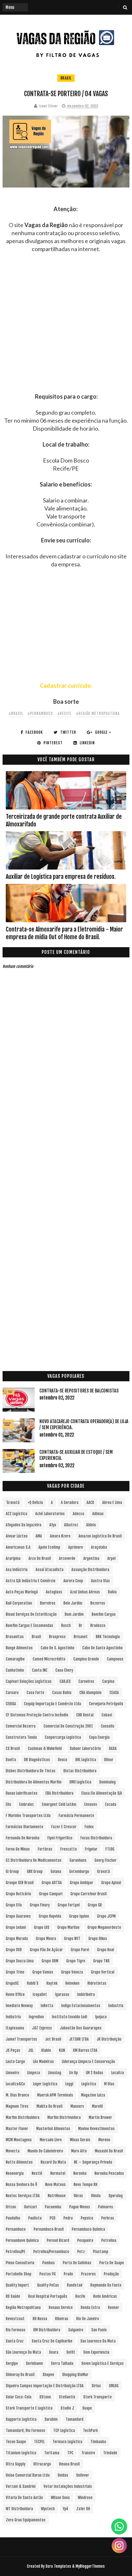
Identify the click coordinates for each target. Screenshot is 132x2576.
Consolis (108, 1726)
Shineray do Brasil (20, 2375)
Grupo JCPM (106, 1916)
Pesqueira (85, 2240)
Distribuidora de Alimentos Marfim (34, 1782)
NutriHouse (57, 2196)
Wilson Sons (60, 2498)
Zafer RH (83, 2509)
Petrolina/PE (16, 2252)
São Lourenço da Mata (23, 2352)
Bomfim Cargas (104, 1614)
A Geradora (70, 1503)
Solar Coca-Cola (19, 2397)
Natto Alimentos (19, 2162)
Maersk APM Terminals (55, 2095)
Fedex (89, 1827)
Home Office (15, 1994)
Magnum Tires (17, 2106)
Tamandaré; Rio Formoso (25, 2430)
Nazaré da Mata (53, 2162)
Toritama (52, 2453)
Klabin (46, 2050)
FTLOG (110, 1849)
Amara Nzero (60, 1536)
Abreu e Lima (112, 1503)
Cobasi (107, 1715)
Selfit (71, 2352)
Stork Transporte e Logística (29, 2408)
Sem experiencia (96, 2352)
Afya (53, 1525)
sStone (45, 2397)
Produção (111, 2274)
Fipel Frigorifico (60, 1838)
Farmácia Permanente (76, 1816)
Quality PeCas (48, 2285)
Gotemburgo (79, 1871)
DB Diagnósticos (37, 1760)
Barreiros (48, 1603)
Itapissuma (15, 2028)
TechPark (90, 2430)
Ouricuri (30, 2207)
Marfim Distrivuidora (64, 2117)
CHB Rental (85, 1715)
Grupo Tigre (76, 1961)
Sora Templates (58, 2566)
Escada (111, 1804)
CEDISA (11, 1704)
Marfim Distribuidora (23, 2117)
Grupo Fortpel (69, 1905)
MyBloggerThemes (90, 2566)
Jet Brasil (53, 2039)
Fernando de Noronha (23, 1838)
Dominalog (107, 1782)
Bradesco (98, 1625)
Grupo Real (106, 1950)
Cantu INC (40, 1670)
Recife (80, 2296)
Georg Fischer (106, 1860)
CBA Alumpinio (91, 1693)
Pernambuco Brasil (49, 2229)
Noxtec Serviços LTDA (23, 2196)
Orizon (11, 2207)
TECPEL (39, 2442)
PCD (53, 2218)
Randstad (75, 2285)
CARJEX (65, 1681)
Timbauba (98, 2442)
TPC (70, 2453)
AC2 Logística (16, 1514)
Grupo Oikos (98, 1939)
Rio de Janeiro (88, 2319)
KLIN (62, 2050)
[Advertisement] (66, 327)
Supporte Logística (21, 2419)
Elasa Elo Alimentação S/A (102, 1793)
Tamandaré (75, 2419)
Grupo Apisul (111, 1883)
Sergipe (12, 2363)
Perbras (108, 2218)
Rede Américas (105, 2296)
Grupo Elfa (14, 1905)
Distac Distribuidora (80, 1771)
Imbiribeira (86, 1994)
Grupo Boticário (18, 1894)
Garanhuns (78, 1860)
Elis (8, 1804)
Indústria (13, 2017)
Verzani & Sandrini (21, 2486)
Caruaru (12, 1693)
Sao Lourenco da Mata (98, 2341)
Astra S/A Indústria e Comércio (31, 1581)
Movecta (13, 2151)
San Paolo (99, 2330)
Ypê (66, 2509)
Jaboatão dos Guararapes (81, 2028)
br (81, 1625)
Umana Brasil (69, 2464)
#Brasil (16, 713)
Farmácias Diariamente (25, 1827)
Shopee (48, 2375)
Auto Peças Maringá (22, 1592)
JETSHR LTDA (79, 2039)
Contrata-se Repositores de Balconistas (79, 1391)
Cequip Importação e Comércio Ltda (53, 1704)
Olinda (96, 2196)
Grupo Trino (15, 1972)
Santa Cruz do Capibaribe (52, 2341)
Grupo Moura (46, 1939)
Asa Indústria (17, 1570)
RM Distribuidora (47, 2330)
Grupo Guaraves (18, 1916)
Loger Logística (45, 2084)
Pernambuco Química (88, 2229)
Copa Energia (99, 1737)
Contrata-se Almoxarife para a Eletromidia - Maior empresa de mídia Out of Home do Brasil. (64, 933)
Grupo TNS (101, 1961)
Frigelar (91, 1849)
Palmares (106, 2207)
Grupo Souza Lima (20, 1961)
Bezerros (98, 1603)
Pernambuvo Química (22, 2240)
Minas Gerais (80, 2140)
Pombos (49, 2263)
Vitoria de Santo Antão (24, 2498)
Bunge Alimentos (19, 1648)
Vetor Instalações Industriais (68, 2486)
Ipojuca (101, 2017)
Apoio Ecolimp (49, 1547)
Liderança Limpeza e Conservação (88, 2062)
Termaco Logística (67, 2442)
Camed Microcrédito (49, 1659)
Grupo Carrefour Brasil (89, 1894)
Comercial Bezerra (21, 1726)
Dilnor (109, 1760)
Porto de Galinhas (77, 2263)
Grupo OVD (14, 1950)
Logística (89, 2084)
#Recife (64, 713)
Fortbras (45, 1849)
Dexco (63, 1760)
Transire (88, 2453)
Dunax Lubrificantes (22, 1793)
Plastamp (101, 2252)
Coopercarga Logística (63, 1737)
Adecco (78, 1514)
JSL (31, 2050)
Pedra (68, 2218)
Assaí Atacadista (50, 1570)
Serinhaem (34, 2363)
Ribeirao (62, 2319)
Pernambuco (16, 2229)
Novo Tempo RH (86, 2185)
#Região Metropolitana (98, 713)
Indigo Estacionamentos (81, 2006)
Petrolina (109, 2240)
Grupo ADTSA (52, 1883)
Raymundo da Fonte (106, 2285)
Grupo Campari (51, 1894)
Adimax (98, 1514)
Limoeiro (12, 2073)
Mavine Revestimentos (96, 2129)
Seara (54, 2352)
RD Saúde (13, 2296)
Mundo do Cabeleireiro (45, 2151)
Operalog (116, 2196)
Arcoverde (67, 1558)
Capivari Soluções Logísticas (29, 1681)
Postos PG (48, 2274)
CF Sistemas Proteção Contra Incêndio (37, 1715)
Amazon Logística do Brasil (100, 1536)
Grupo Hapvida (50, 1916)
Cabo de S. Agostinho (58, 1648)
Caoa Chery (64, 1670)
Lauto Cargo (15, 2062)
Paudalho (13, 2218)
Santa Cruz (15, 2341)
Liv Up (74, 2073)
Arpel (111, 1558)
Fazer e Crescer (64, 1827)
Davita (11, 1760)
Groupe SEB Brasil (20, 1883)
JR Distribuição (109, 2039)
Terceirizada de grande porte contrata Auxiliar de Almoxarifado (64, 820)
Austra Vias (100, 1581)
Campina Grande (86, 1659)
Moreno (104, 2140)
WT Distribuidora (19, 2509)
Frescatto (69, 1849)
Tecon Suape (16, 2442)
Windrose (85, 2498)
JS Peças (13, 2050)
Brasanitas (15, 1637)
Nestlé (37, 2173)
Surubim (51, 2419)
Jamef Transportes (21, 2039)
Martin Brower (100, 2117)
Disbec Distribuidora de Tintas (31, 1771)
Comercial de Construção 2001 (68, 1726)
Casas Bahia (62, 1693)
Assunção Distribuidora (90, 1570)
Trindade (110, 2453)
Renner (114, 2308)
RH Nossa (40, 2319)
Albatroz (71, 1525)
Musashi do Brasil (109, 2151)
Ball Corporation (19, 1603)
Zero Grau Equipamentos (26, 2520)
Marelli (97, 2106)
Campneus (115, 1659)
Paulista (35, 2218)
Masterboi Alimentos (53, 2129)
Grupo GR (95, 1905)
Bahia (112, 1592)
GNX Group (35, 1871)
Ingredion (36, 2017)
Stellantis (67, 2397)
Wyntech (48, 2509)
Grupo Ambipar (82, 1883)
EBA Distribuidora (59, 1793)
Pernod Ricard (58, 2240)
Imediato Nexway (19, 2006)
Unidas (63, 2475)
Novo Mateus (55, 2185)
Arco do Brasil (40, 1558)
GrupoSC (12, 1983)
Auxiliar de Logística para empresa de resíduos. (61, 877)
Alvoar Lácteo (17, 1536)
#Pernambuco (40, 713)
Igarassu (62, 1994)
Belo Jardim (73, 1603)
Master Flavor (17, 2129)
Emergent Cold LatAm (59, 1804)
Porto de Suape (112, 2263)
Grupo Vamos (43, 1972)
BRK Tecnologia (108, 1637)
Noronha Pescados (109, 2173)
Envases (91, 1804)
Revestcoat (15, 2319)
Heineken (72, 1983)
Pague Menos (80, 2207)
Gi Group (12, 1871)
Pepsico (87, 2218)
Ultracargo (42, 2464)
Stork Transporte (98, 2397)
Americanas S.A (18, 1547)
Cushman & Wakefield (45, 1748)
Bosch (66, 1625)
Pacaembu (53, 2207)
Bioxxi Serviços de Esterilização (31, 1614)
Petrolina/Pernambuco (51, 2252)
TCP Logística (64, 2430)
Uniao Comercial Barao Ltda (28, 2475)
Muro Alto (79, 2151)
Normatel (58, 2173)
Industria (116, 2006)
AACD (90, 1503)
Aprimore (76, 1547)
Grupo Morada (17, 1939)
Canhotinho (15, 1670)
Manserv (77, 2106)
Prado (68, 2274)
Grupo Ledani (16, 1927)
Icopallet (40, 1994)
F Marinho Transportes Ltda (28, 1816)
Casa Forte (35, 1693)
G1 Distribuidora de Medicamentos (34, 1860)
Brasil (66, 78)
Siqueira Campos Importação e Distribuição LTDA (45, 2386)
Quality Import (17, 2285)
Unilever (83, 2475)
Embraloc (27, 1804)
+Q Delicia (35, 1503)
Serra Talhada (62, 2363)
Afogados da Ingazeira (24, 1525)
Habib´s (33, 1983)
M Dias (109, 2084)
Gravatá (103, 1871)
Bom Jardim (74, 1614)
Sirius (96, 2386)
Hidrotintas (97, 1983)
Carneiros (86, 1681)
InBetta (47, 2006)
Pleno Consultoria (20, 2263)
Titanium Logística (21, 2453)
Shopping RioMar (75, 2375)
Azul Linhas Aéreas (85, 1592)
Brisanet (81, 1637)
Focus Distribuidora (96, 1838)
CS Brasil (13, 1748)
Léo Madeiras (43, 2062)
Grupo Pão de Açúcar (46, 1950)
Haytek (52, 1983)
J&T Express (42, 2028)
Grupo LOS (42, 1927)
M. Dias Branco (17, 2095)
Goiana (56, 1871)
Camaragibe (15, 1659)
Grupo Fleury (40, 1905)
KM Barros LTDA (85, 2050)
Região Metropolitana (23, 2308)
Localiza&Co (15, 2084)
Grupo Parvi (80, 1950)
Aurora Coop (73, 1581)
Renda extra (90, 2308)
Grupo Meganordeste (104, 1927)
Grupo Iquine (79, 1916)
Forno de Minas (18, 1849)
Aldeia (91, 1525)
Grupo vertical (103, 1972)
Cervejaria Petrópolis (106, 1704)
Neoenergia (15, 2173)
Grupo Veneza (72, 1972)
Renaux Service (61, 2308)
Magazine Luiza (93, 2095)
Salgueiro (76, 2330)
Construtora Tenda (21, 1737)
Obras (78, 2196)
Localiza (118, 2073)
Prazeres (88, 2274)
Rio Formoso (16, 2330)
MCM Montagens (19, 2140)
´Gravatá (13, 1503)
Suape (87, 2408)
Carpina (108, 1681)
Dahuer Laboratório (85, 1748)
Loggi (69, 2084)
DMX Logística (80, 1782)
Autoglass (54, 1592)
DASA (113, 1748)
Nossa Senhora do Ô (21, 2185)
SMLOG (114, 2386)
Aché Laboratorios (50, 1514)
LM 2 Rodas (95, 2073)
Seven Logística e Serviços (103, 2363)
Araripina (13, 1558)
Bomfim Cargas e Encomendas (29, 1625)
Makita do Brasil (50, 2106)
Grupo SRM (50, 1961)
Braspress (57, 1637)
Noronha (80, 2173)
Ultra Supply (16, 2464)
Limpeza (34, 2073)
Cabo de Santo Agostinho (103, 1648)
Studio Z (67, 2408)
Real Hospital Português (48, 2296)
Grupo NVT (72, 1939)
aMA (39, 1536)
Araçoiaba (99, 1547)
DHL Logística (86, 1760)
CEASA (114, 1693)
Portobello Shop (19, 2274)
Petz (81, 2252)
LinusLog (55, 2073)
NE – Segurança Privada (93, 2162)
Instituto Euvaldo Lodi (70, 2017)
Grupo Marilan (68, 1927)
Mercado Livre (51, 2140)
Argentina (91, 1558)
